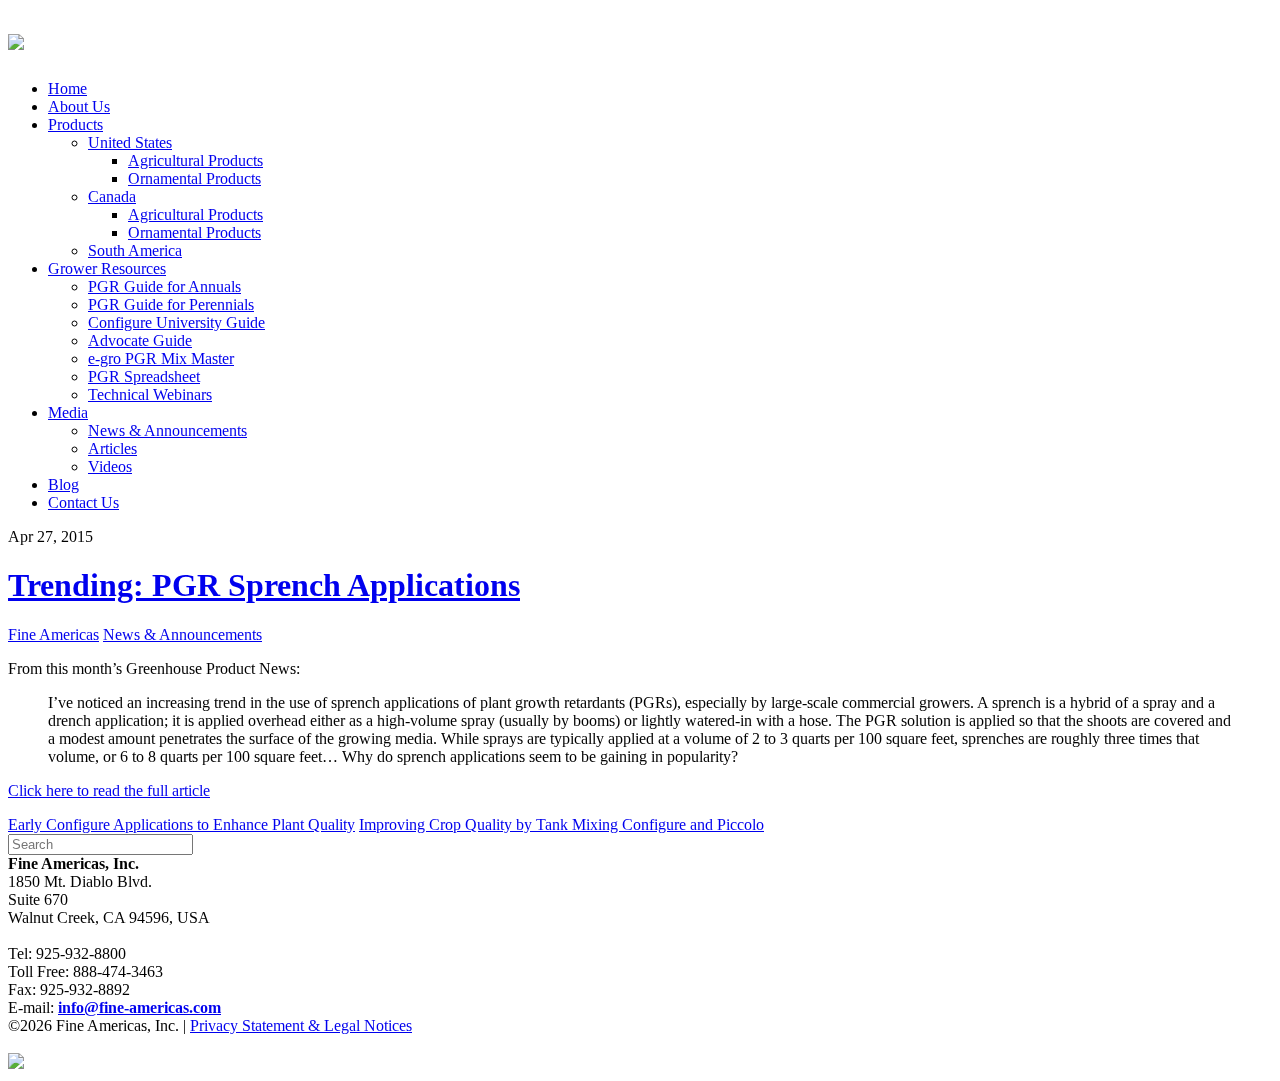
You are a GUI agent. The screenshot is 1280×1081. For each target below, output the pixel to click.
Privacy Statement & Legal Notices (301, 1025)
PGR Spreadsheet (144, 376)
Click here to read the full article (109, 790)
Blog (63, 484)
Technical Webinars (150, 394)
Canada (112, 196)
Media (68, 412)
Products (75, 124)
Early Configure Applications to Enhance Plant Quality (181, 824)
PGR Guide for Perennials (171, 304)
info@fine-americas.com (139, 1007)
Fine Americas (53, 634)
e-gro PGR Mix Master (161, 358)
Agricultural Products (195, 160)
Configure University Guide (176, 322)
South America (135, 250)
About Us (79, 106)
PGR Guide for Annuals (164, 286)
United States (130, 142)
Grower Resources (107, 268)
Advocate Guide (140, 340)
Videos (110, 466)
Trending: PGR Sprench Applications (264, 585)
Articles (112, 448)
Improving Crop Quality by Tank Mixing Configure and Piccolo (561, 824)
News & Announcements (167, 430)
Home (67, 88)
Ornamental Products (194, 178)
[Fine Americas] (16, 39)
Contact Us (83, 502)
